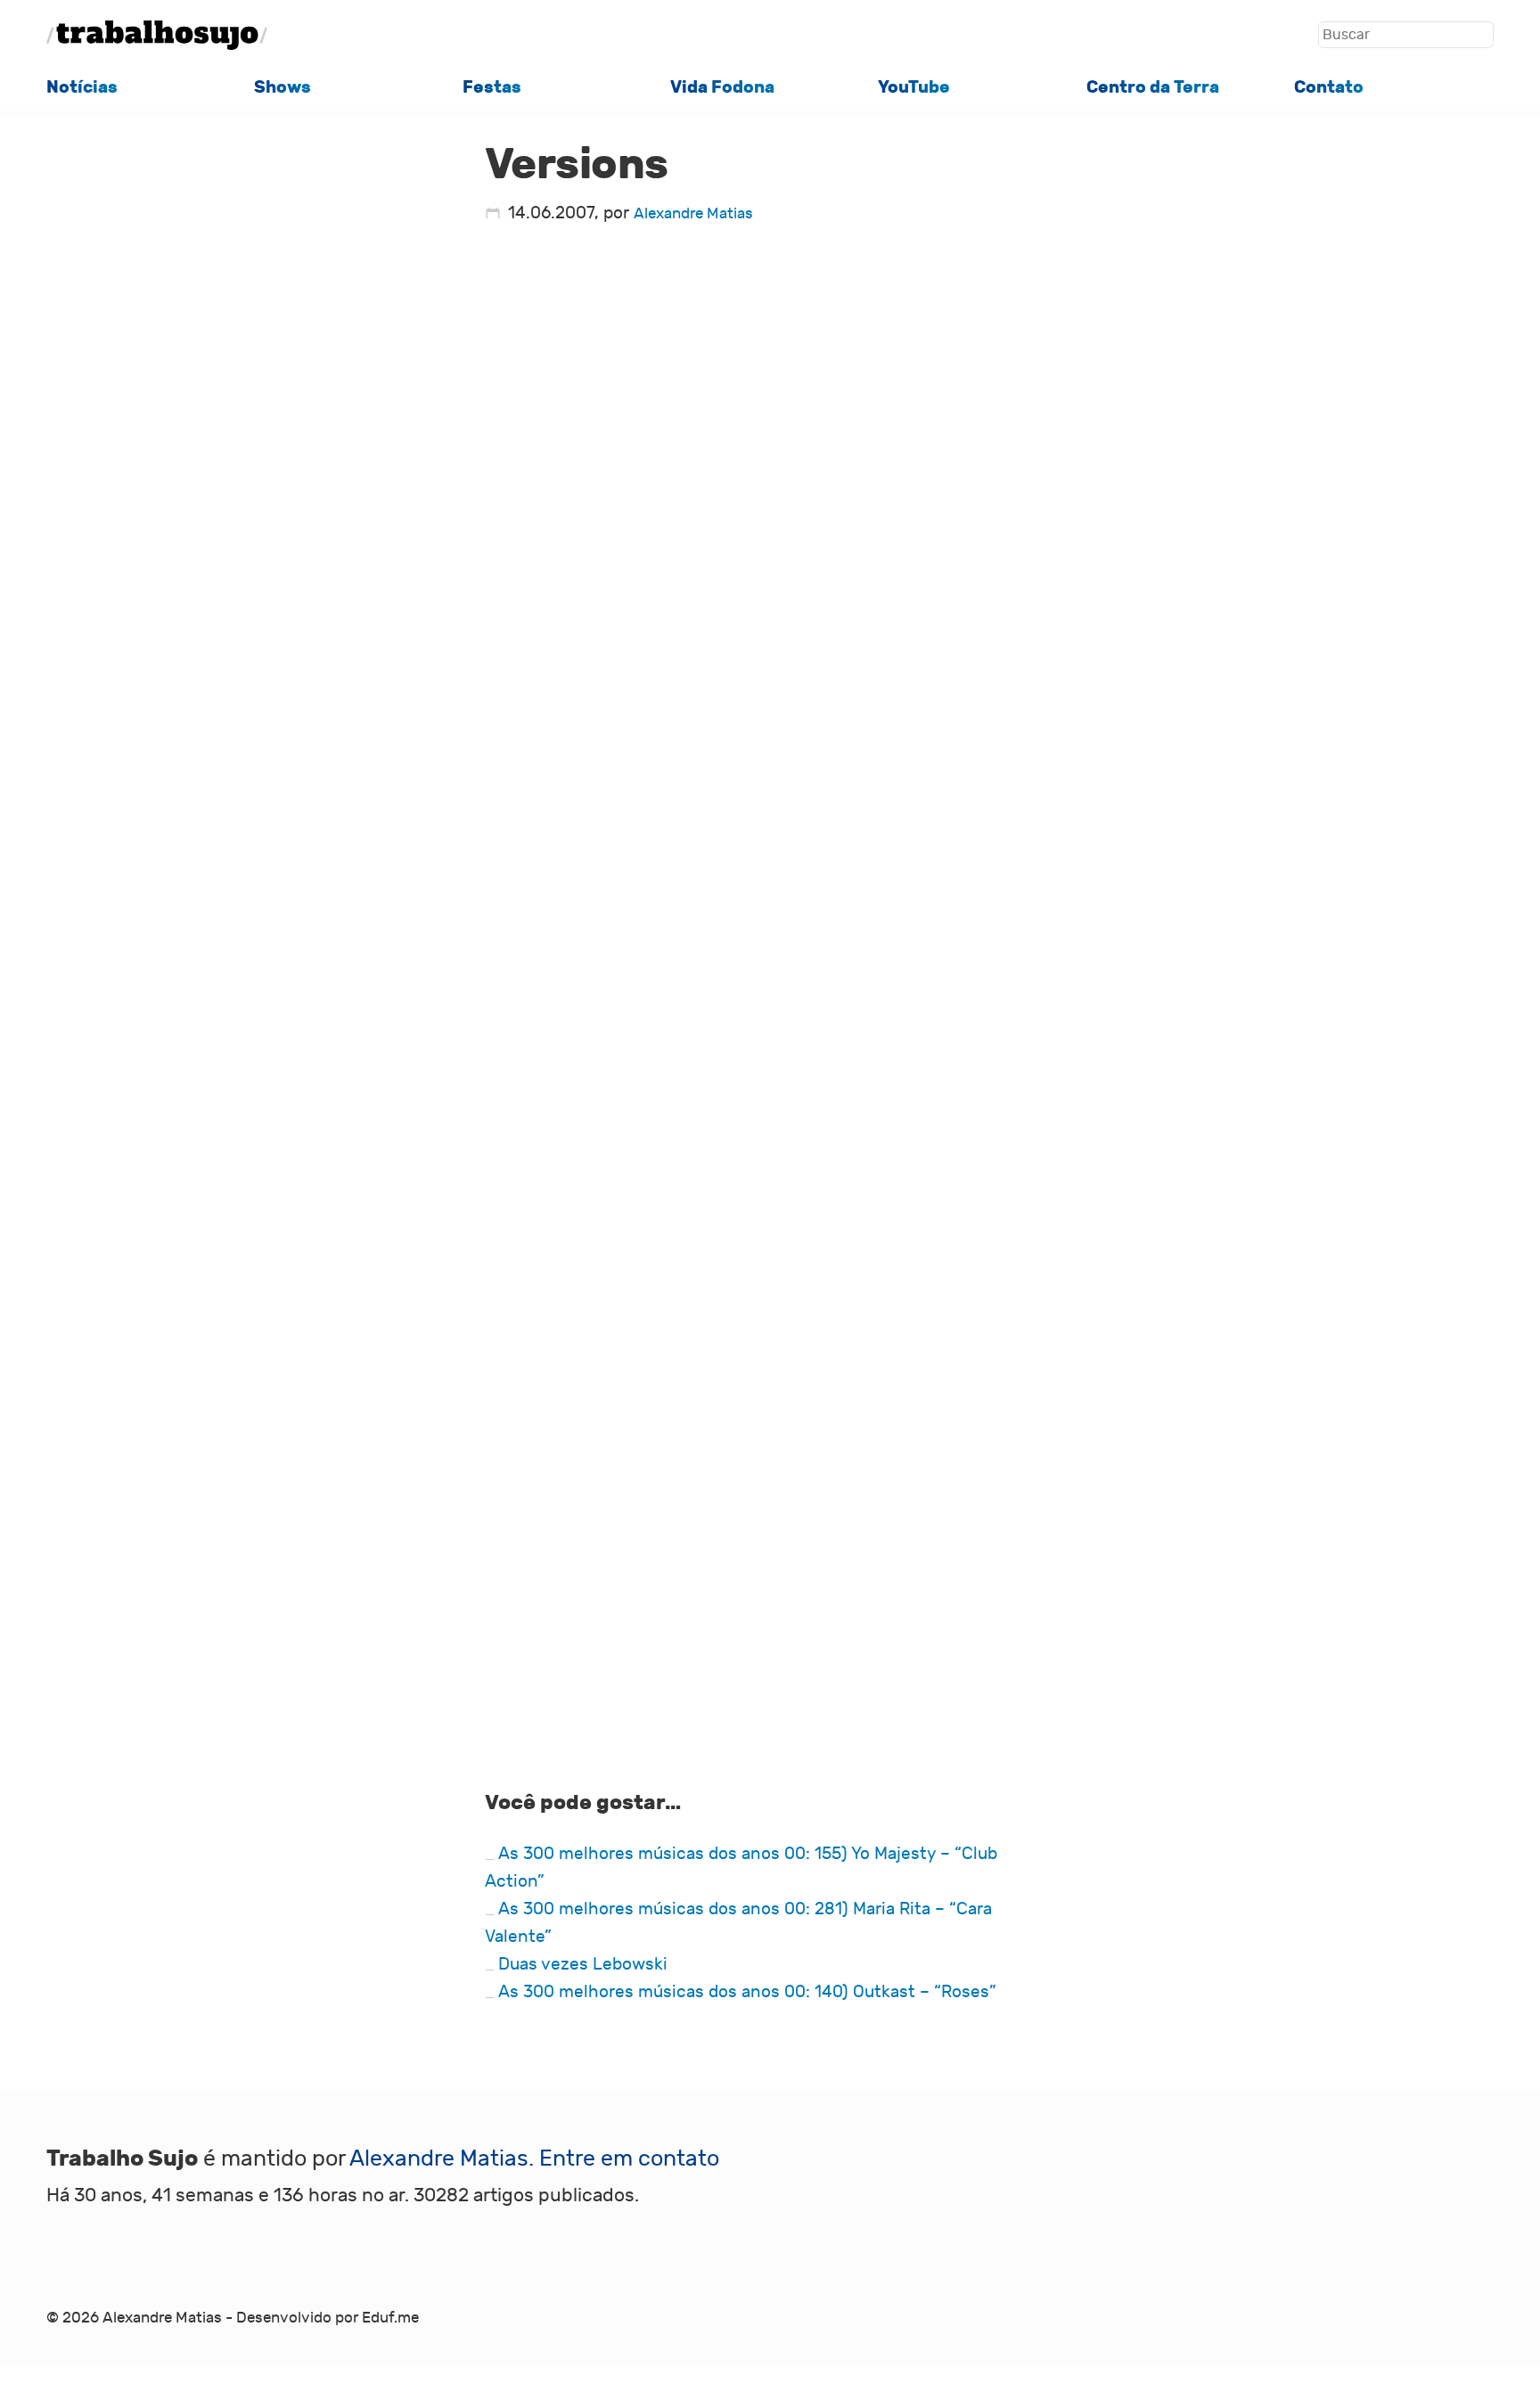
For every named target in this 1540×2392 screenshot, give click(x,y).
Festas (492, 87)
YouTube (914, 87)
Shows (283, 87)
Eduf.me (390, 2318)
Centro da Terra (1153, 87)
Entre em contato (629, 2159)
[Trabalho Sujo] (157, 35)
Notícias (82, 87)
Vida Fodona (722, 87)
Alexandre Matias (693, 214)
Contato (1329, 87)
